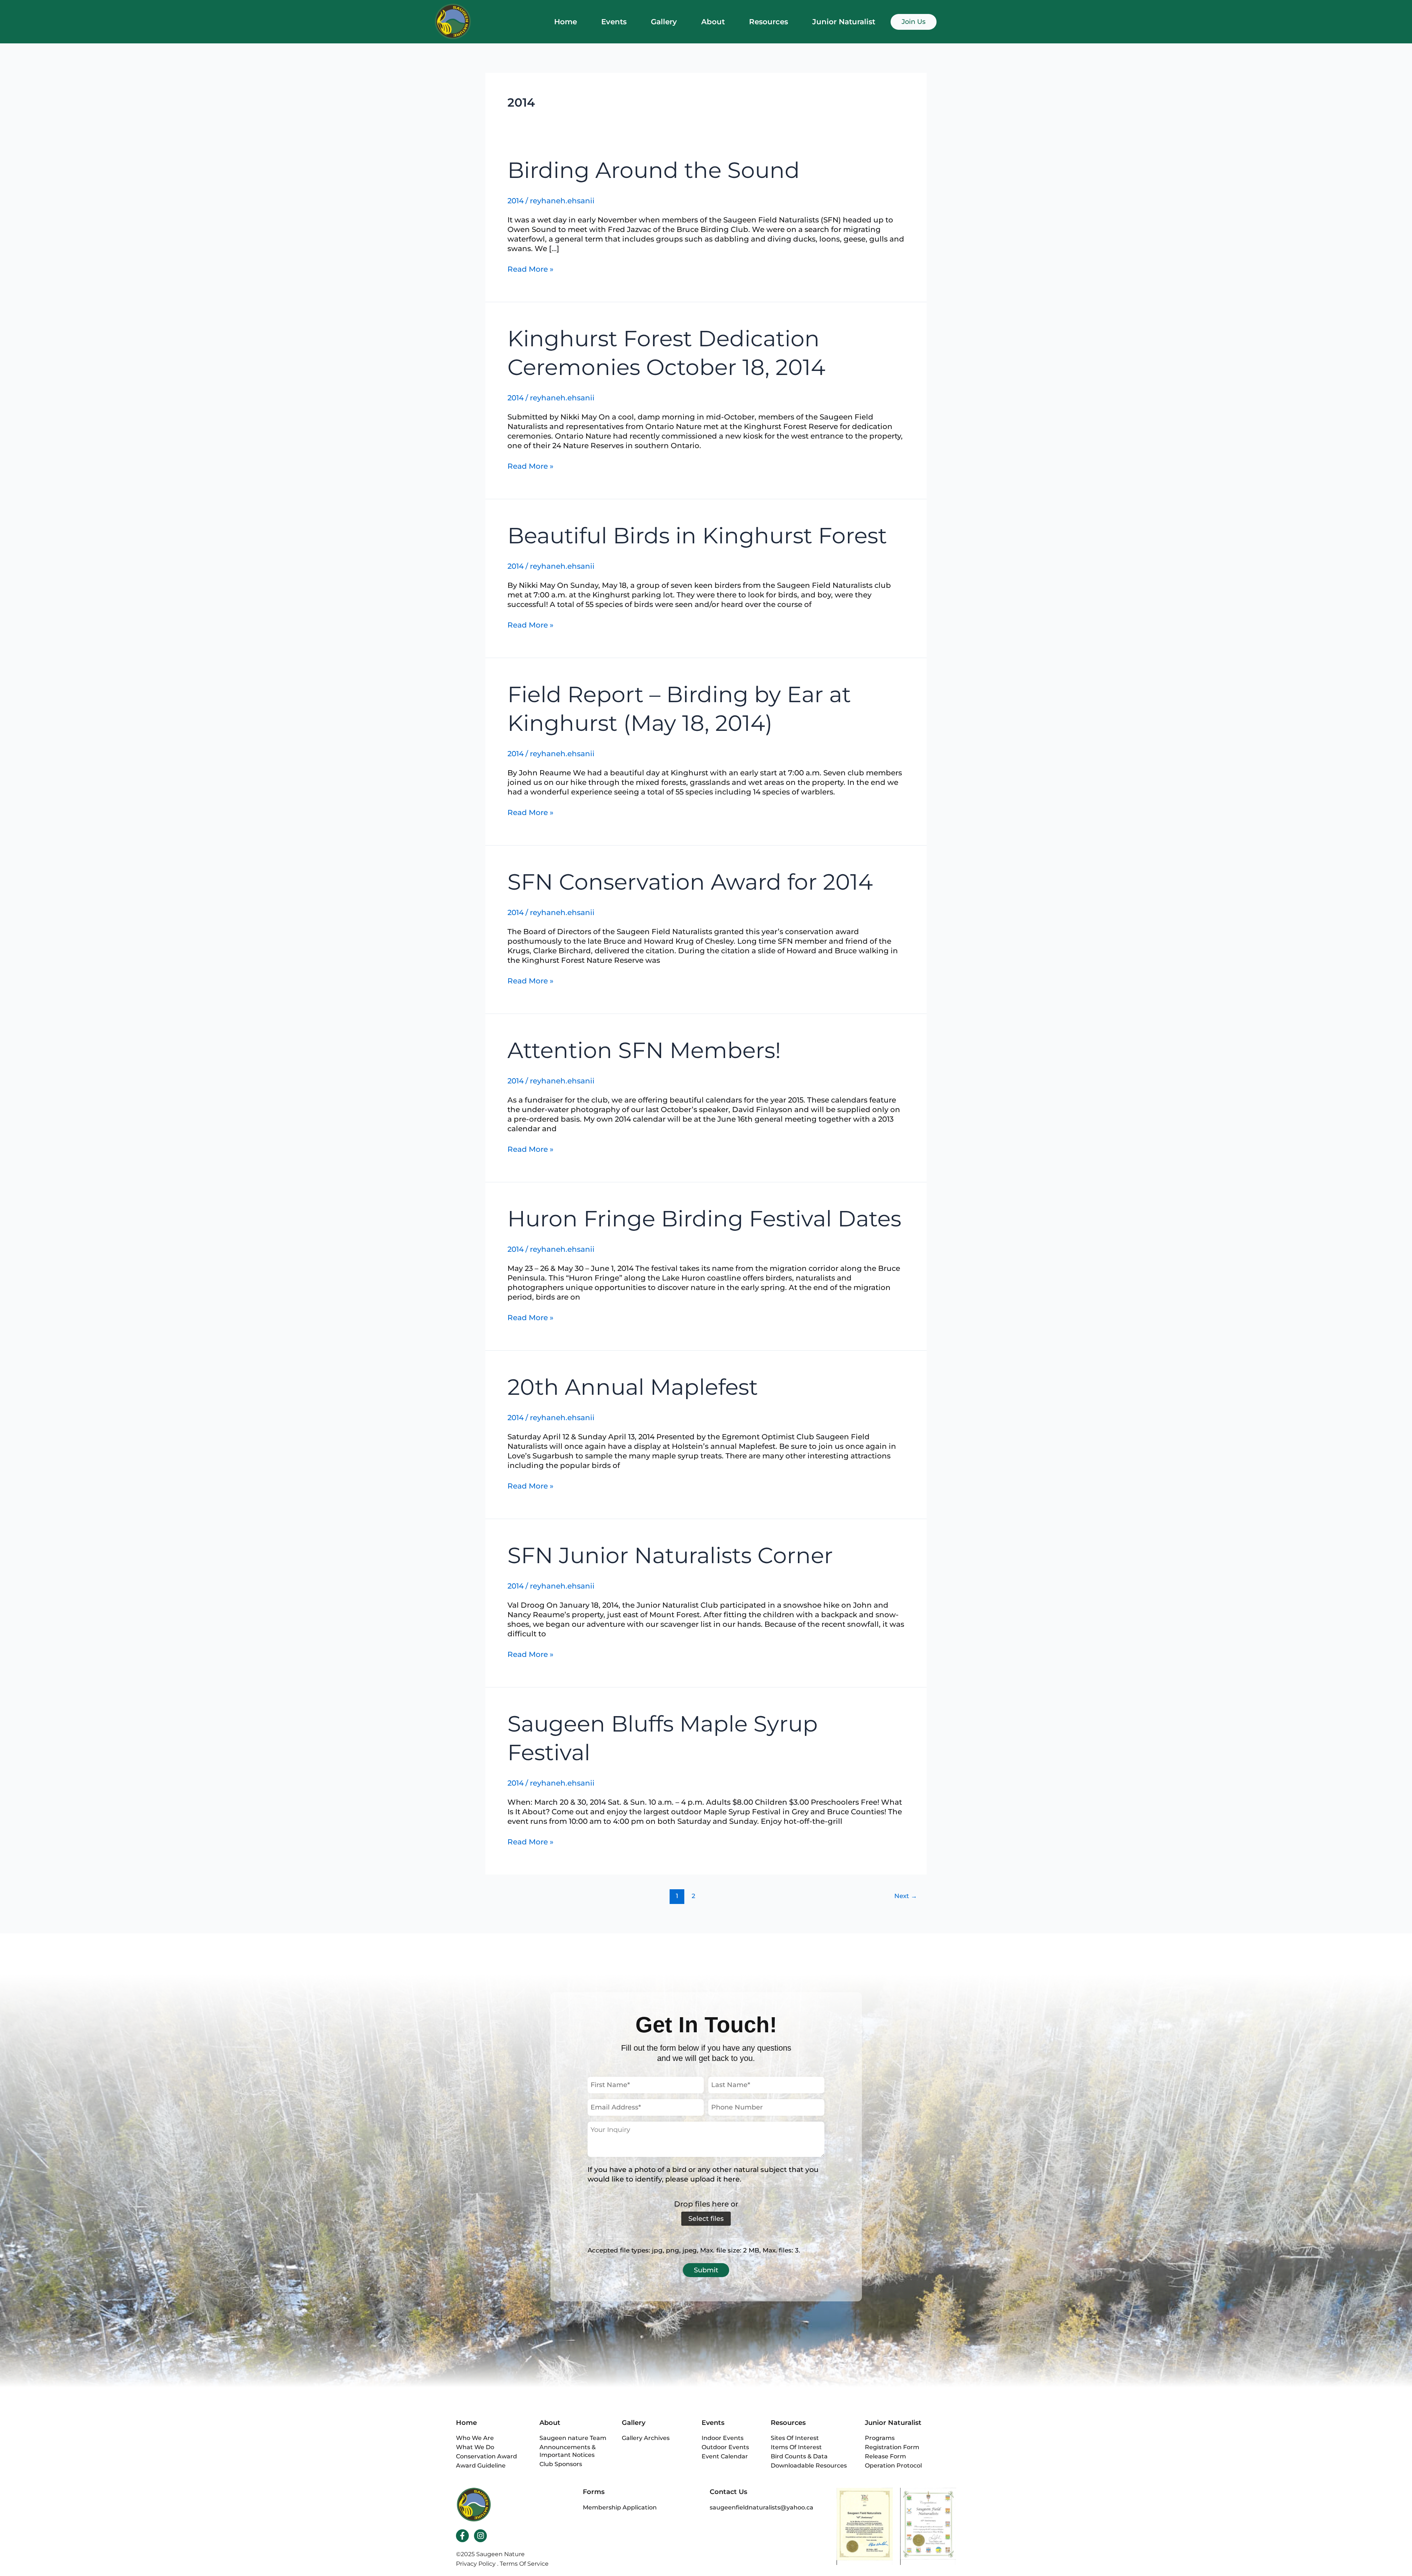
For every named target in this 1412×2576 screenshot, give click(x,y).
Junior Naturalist (844, 22)
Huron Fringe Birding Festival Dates (704, 1219)
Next (906, 1896)
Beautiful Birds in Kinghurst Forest (697, 535)
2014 (516, 201)
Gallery (664, 22)
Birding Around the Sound (654, 170)
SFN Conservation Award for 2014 (690, 882)
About (713, 22)
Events (614, 22)
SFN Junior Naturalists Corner (670, 1555)
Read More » (530, 269)
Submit (706, 2270)
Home (566, 22)
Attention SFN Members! (644, 1050)
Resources (769, 22)
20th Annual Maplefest (633, 1387)
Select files (706, 2219)
